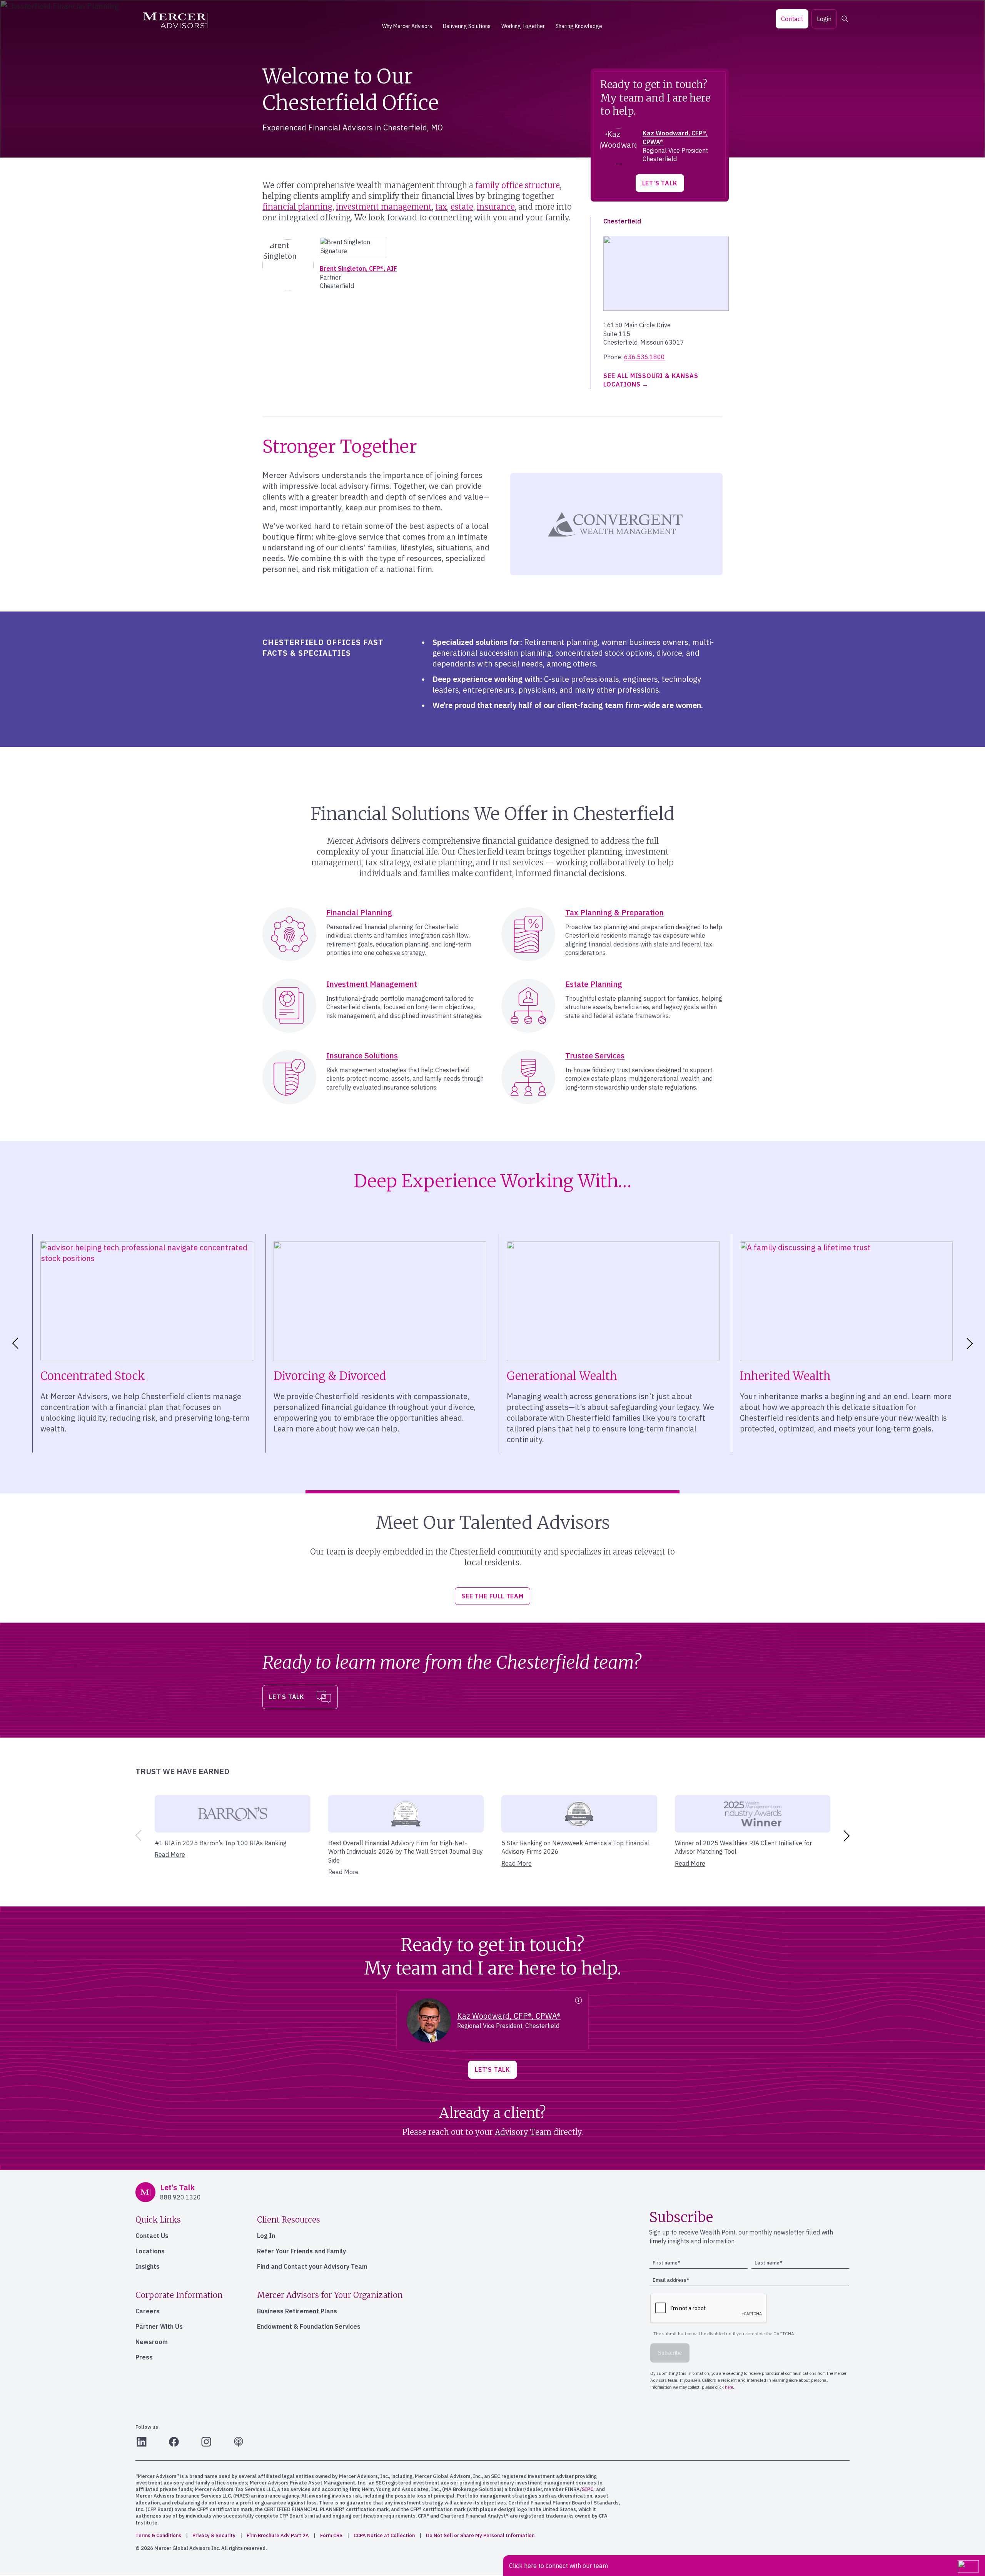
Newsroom (152, 2342)
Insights (148, 2266)
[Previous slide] (137, 1836)
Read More (170, 1855)
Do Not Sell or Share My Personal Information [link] (480, 2535)
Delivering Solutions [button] (467, 26)
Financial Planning (359, 912)
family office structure (518, 185)
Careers (148, 2311)
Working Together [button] (523, 26)
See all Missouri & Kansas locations (651, 380)
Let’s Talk (660, 183)
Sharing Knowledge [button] (579, 26)
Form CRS (331, 2535)
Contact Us (152, 2236)
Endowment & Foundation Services (309, 2326)
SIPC (588, 2489)
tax (441, 207)
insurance (496, 207)
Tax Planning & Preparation (614, 912)
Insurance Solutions (362, 1056)
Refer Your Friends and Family (301, 2251)
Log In (266, 2236)
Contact (792, 19)
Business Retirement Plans (297, 2311)
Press (144, 2357)
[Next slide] (971, 1343)
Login (824, 19)
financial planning (297, 207)
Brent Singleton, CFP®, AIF (358, 268)
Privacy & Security (214, 2535)
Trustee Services (595, 1056)
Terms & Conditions (158, 2535)
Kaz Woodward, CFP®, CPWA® (509, 2016)
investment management (384, 207)
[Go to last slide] (14, 1343)
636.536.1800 (644, 357)
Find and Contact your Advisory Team (312, 2266)
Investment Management (372, 984)
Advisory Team (523, 2132)
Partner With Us (159, 2326)
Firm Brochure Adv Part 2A (278, 2535)
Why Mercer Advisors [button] (407, 26)
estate (462, 207)
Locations (150, 2251)
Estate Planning (594, 984)
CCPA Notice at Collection (384, 2535)
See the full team (492, 1596)
